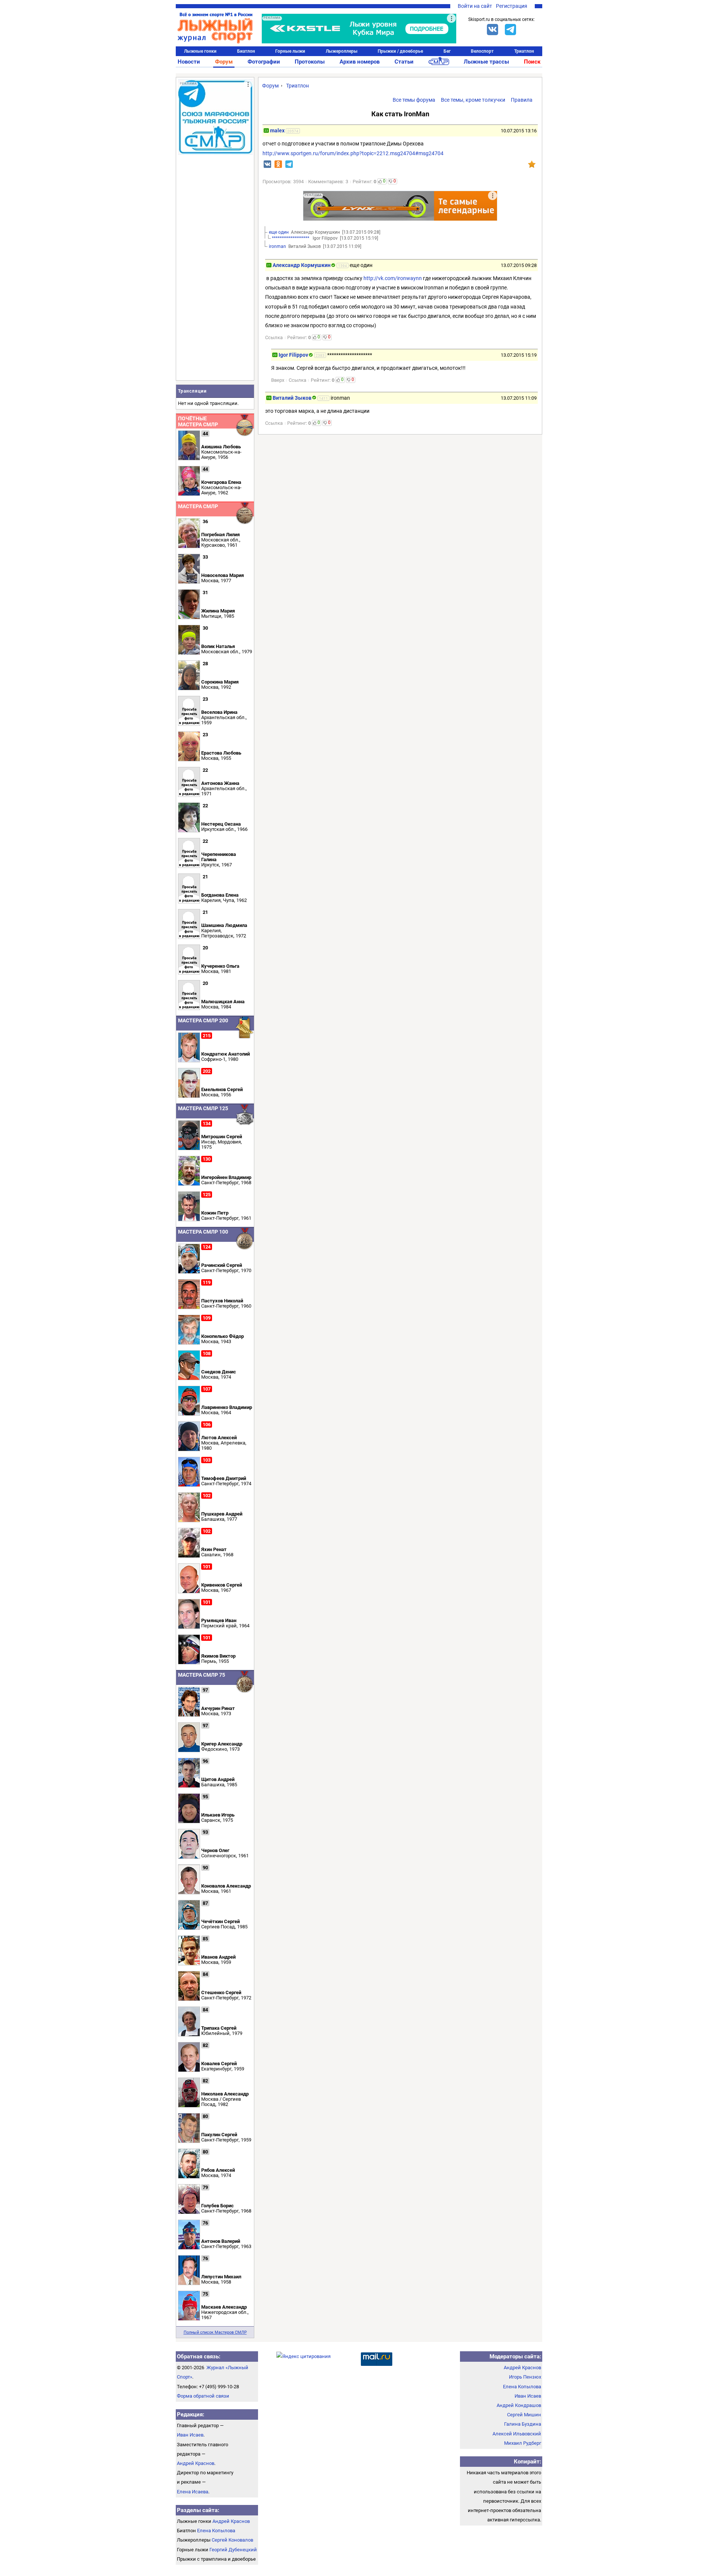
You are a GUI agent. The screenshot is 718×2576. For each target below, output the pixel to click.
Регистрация (512, 6)
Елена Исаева (193, 2492)
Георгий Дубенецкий (233, 2550)
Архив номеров (360, 62)
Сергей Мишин (524, 2415)
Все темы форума (414, 100)
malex (277, 131)
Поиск (532, 62)
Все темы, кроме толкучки (473, 100)
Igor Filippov (293, 355)
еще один (279, 232)
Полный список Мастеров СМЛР (215, 2332)
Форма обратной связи (203, 2396)
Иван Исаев (190, 2435)
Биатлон (246, 51)
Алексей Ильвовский (517, 2434)
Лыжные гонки (200, 51)
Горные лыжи (290, 51)
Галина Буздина (523, 2424)
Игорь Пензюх (525, 2377)
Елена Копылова (216, 2531)
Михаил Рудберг (523, 2443)
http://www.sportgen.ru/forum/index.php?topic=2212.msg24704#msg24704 (353, 153)
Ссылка (274, 337)
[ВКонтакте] (493, 30)
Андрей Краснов (196, 2463)
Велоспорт (482, 51)
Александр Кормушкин (302, 265)
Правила (522, 100)
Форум (224, 62)
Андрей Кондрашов (519, 2405)
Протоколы (310, 62)
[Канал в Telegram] (510, 30)
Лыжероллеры (342, 51)
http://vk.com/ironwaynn (393, 278)
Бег (447, 51)
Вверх (278, 380)
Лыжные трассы (486, 62)
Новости (189, 62)
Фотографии (264, 62)
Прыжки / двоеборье (400, 51)
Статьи (404, 62)
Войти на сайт (475, 6)
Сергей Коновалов (232, 2540)
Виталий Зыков (292, 398)
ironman (277, 246)
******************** (291, 238)
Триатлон (524, 51)
